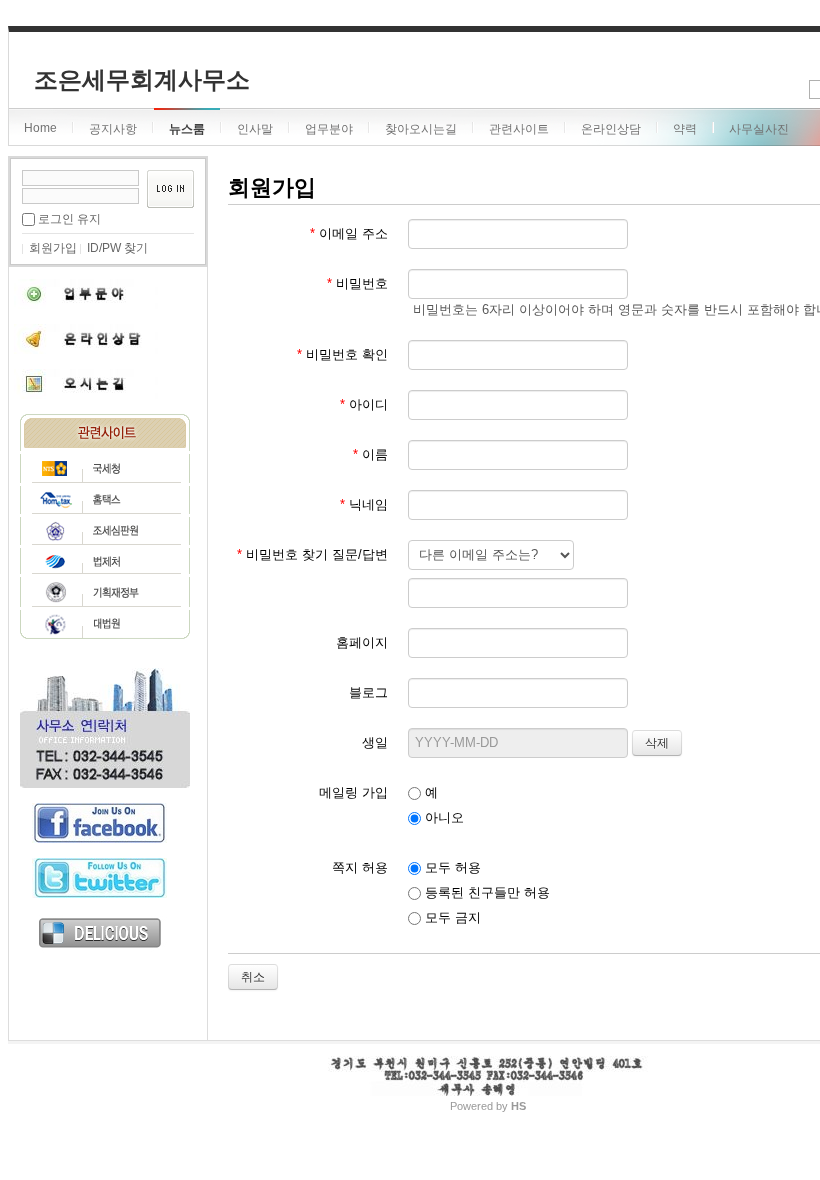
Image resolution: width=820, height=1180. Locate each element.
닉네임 (364, 504)
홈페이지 (362, 642)
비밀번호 (357, 283)
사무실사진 (759, 129)
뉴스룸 (187, 129)
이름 (370, 454)
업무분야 (329, 129)
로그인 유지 (69, 219)
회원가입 (53, 248)
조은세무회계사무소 (142, 79)
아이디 (364, 404)
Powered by (488, 1106)
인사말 (255, 129)
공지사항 (113, 129)
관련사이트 (519, 129)
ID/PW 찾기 (117, 248)
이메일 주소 (349, 233)
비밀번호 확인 (342, 354)
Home (40, 128)
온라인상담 (611, 129)
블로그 (368, 692)
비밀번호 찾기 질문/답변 (312, 554)
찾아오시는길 (421, 129)
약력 (685, 129)
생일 (375, 742)
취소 (253, 977)
